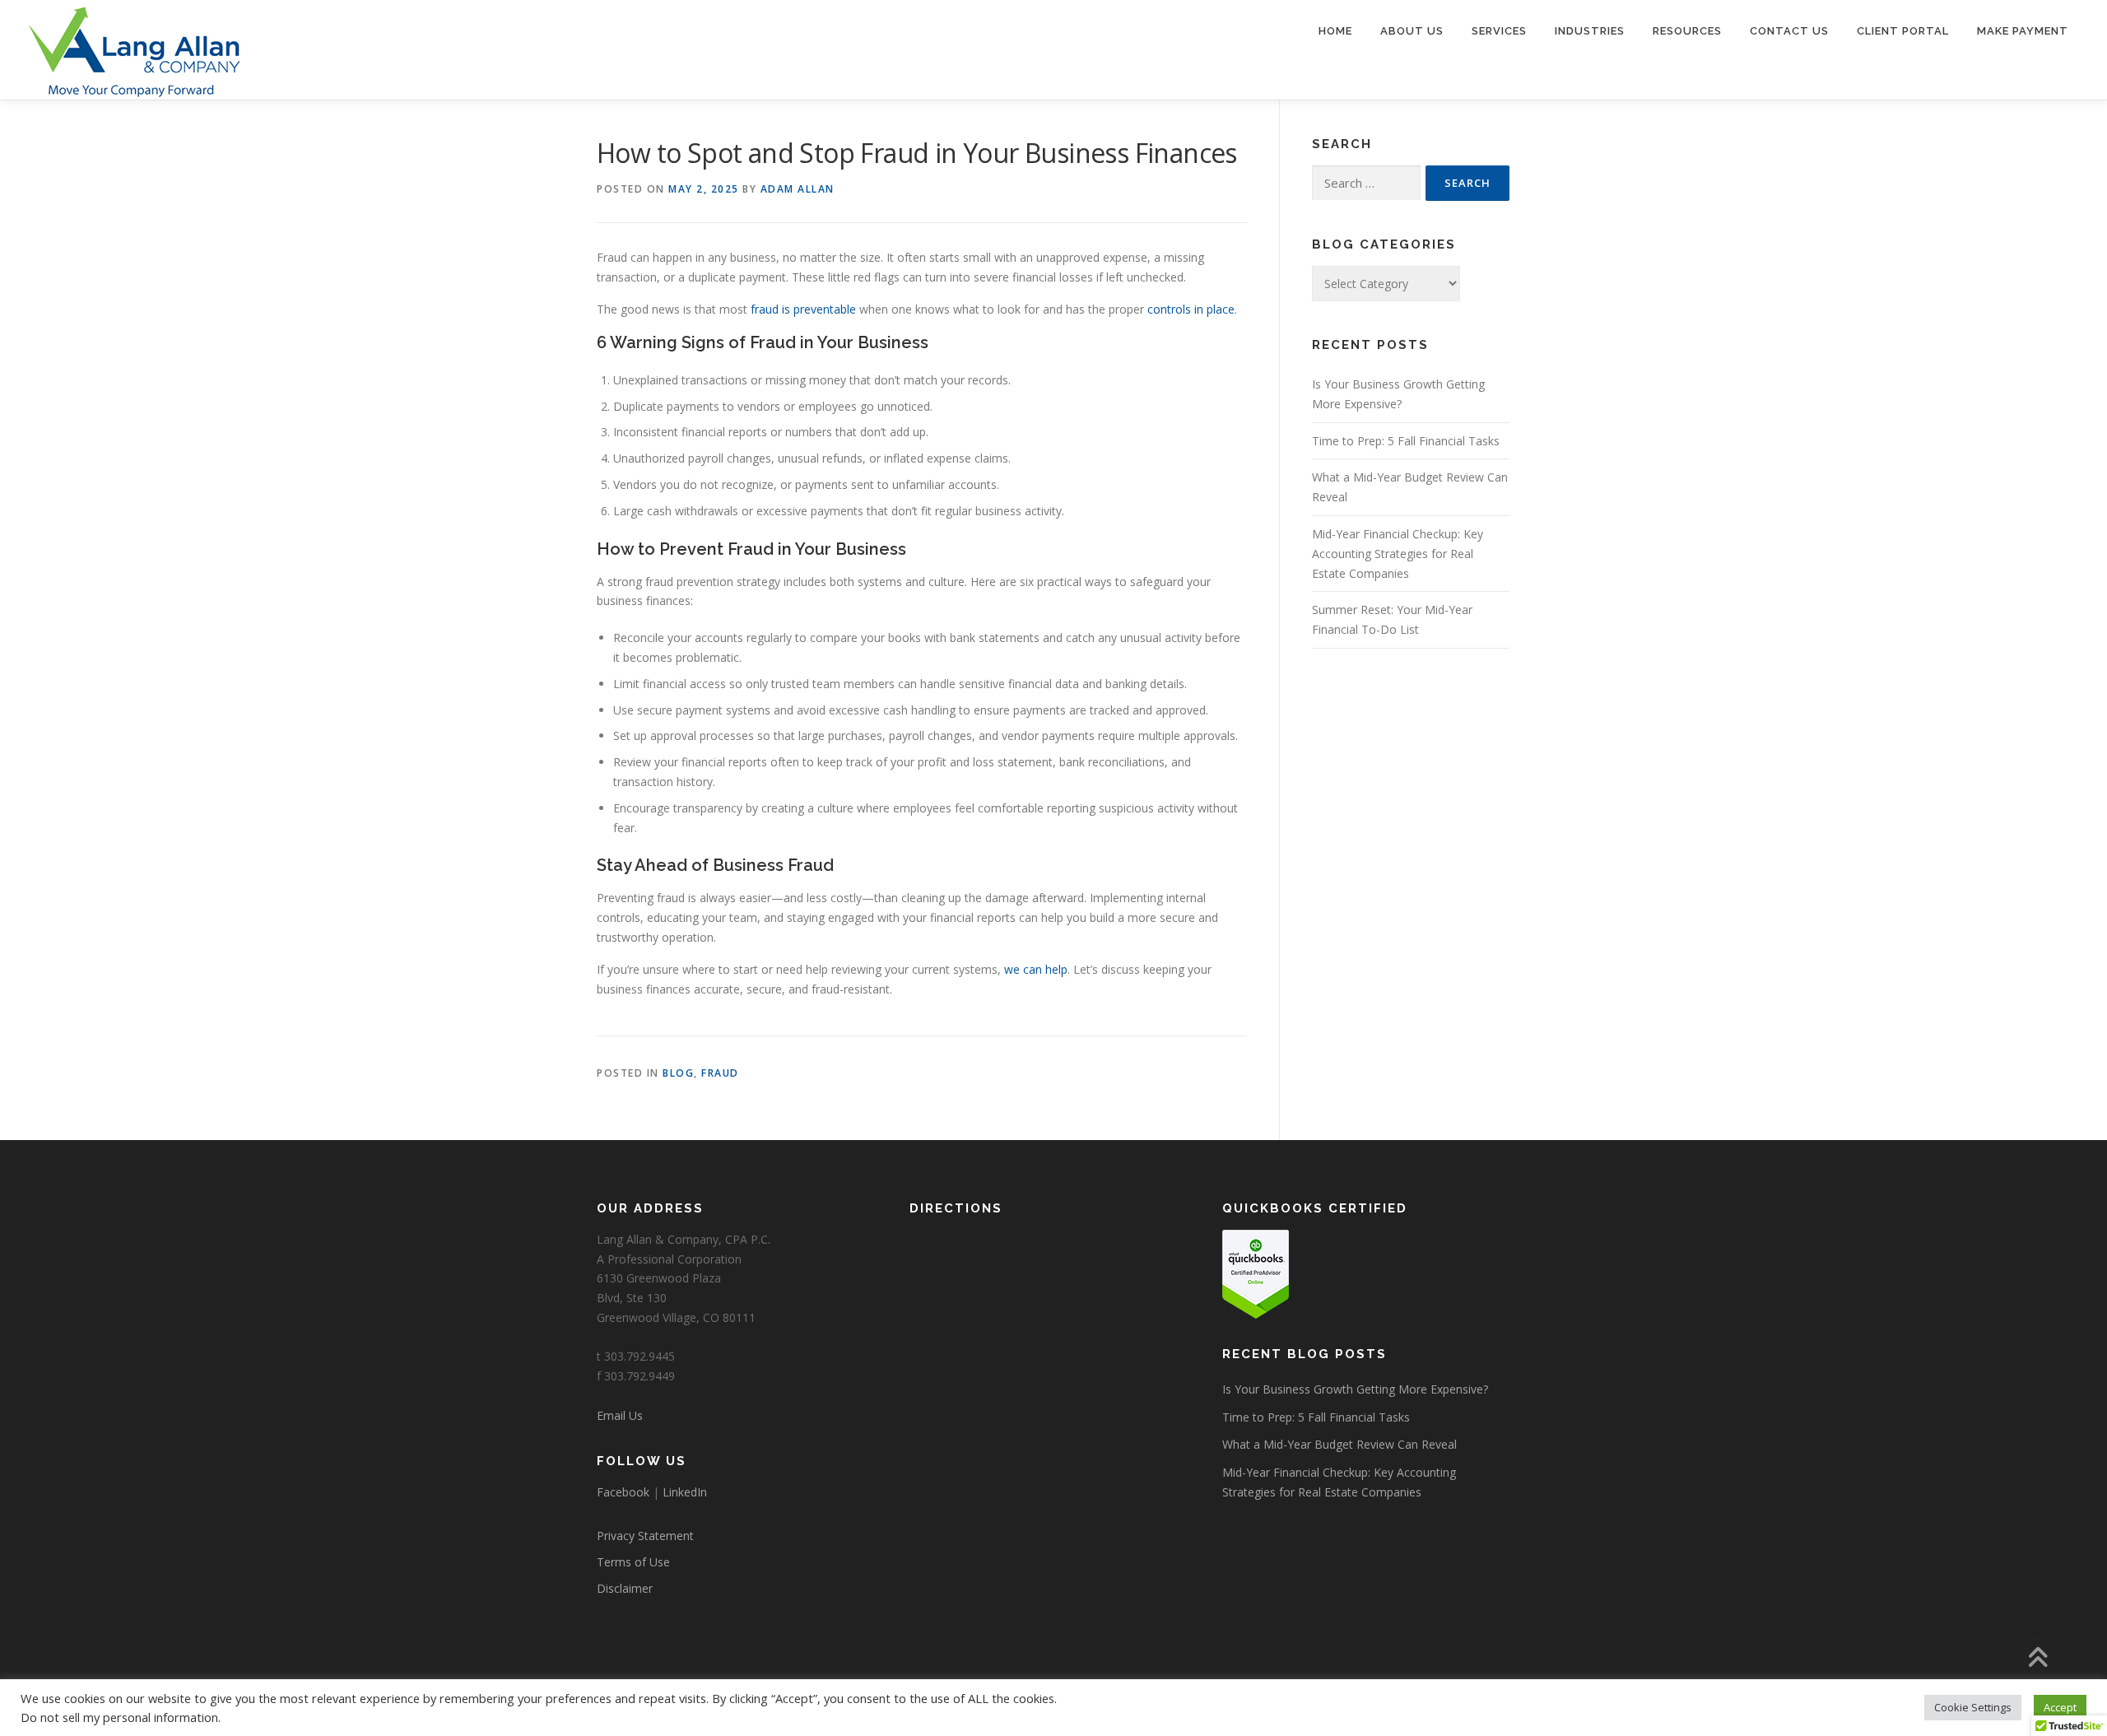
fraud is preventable (803, 309)
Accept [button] (2060, 1707)
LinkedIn (685, 1492)
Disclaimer (625, 1588)
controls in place (1191, 309)
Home (1335, 31)
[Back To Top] (2037, 1659)
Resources (1687, 31)
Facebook (623, 1492)
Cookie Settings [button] (1973, 1707)
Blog (678, 1073)
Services (1499, 31)
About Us (1412, 31)
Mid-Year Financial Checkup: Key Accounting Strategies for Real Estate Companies (1398, 554)
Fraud (720, 1073)
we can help (1036, 969)
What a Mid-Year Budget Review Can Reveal (1340, 1444)
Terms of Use (633, 1562)
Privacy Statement (645, 1536)
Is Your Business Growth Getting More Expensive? (1355, 1389)
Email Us (620, 1415)
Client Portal (1903, 31)
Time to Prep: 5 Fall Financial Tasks (1406, 441)
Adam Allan (798, 189)
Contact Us (1789, 31)
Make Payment (2023, 31)
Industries (1590, 31)
